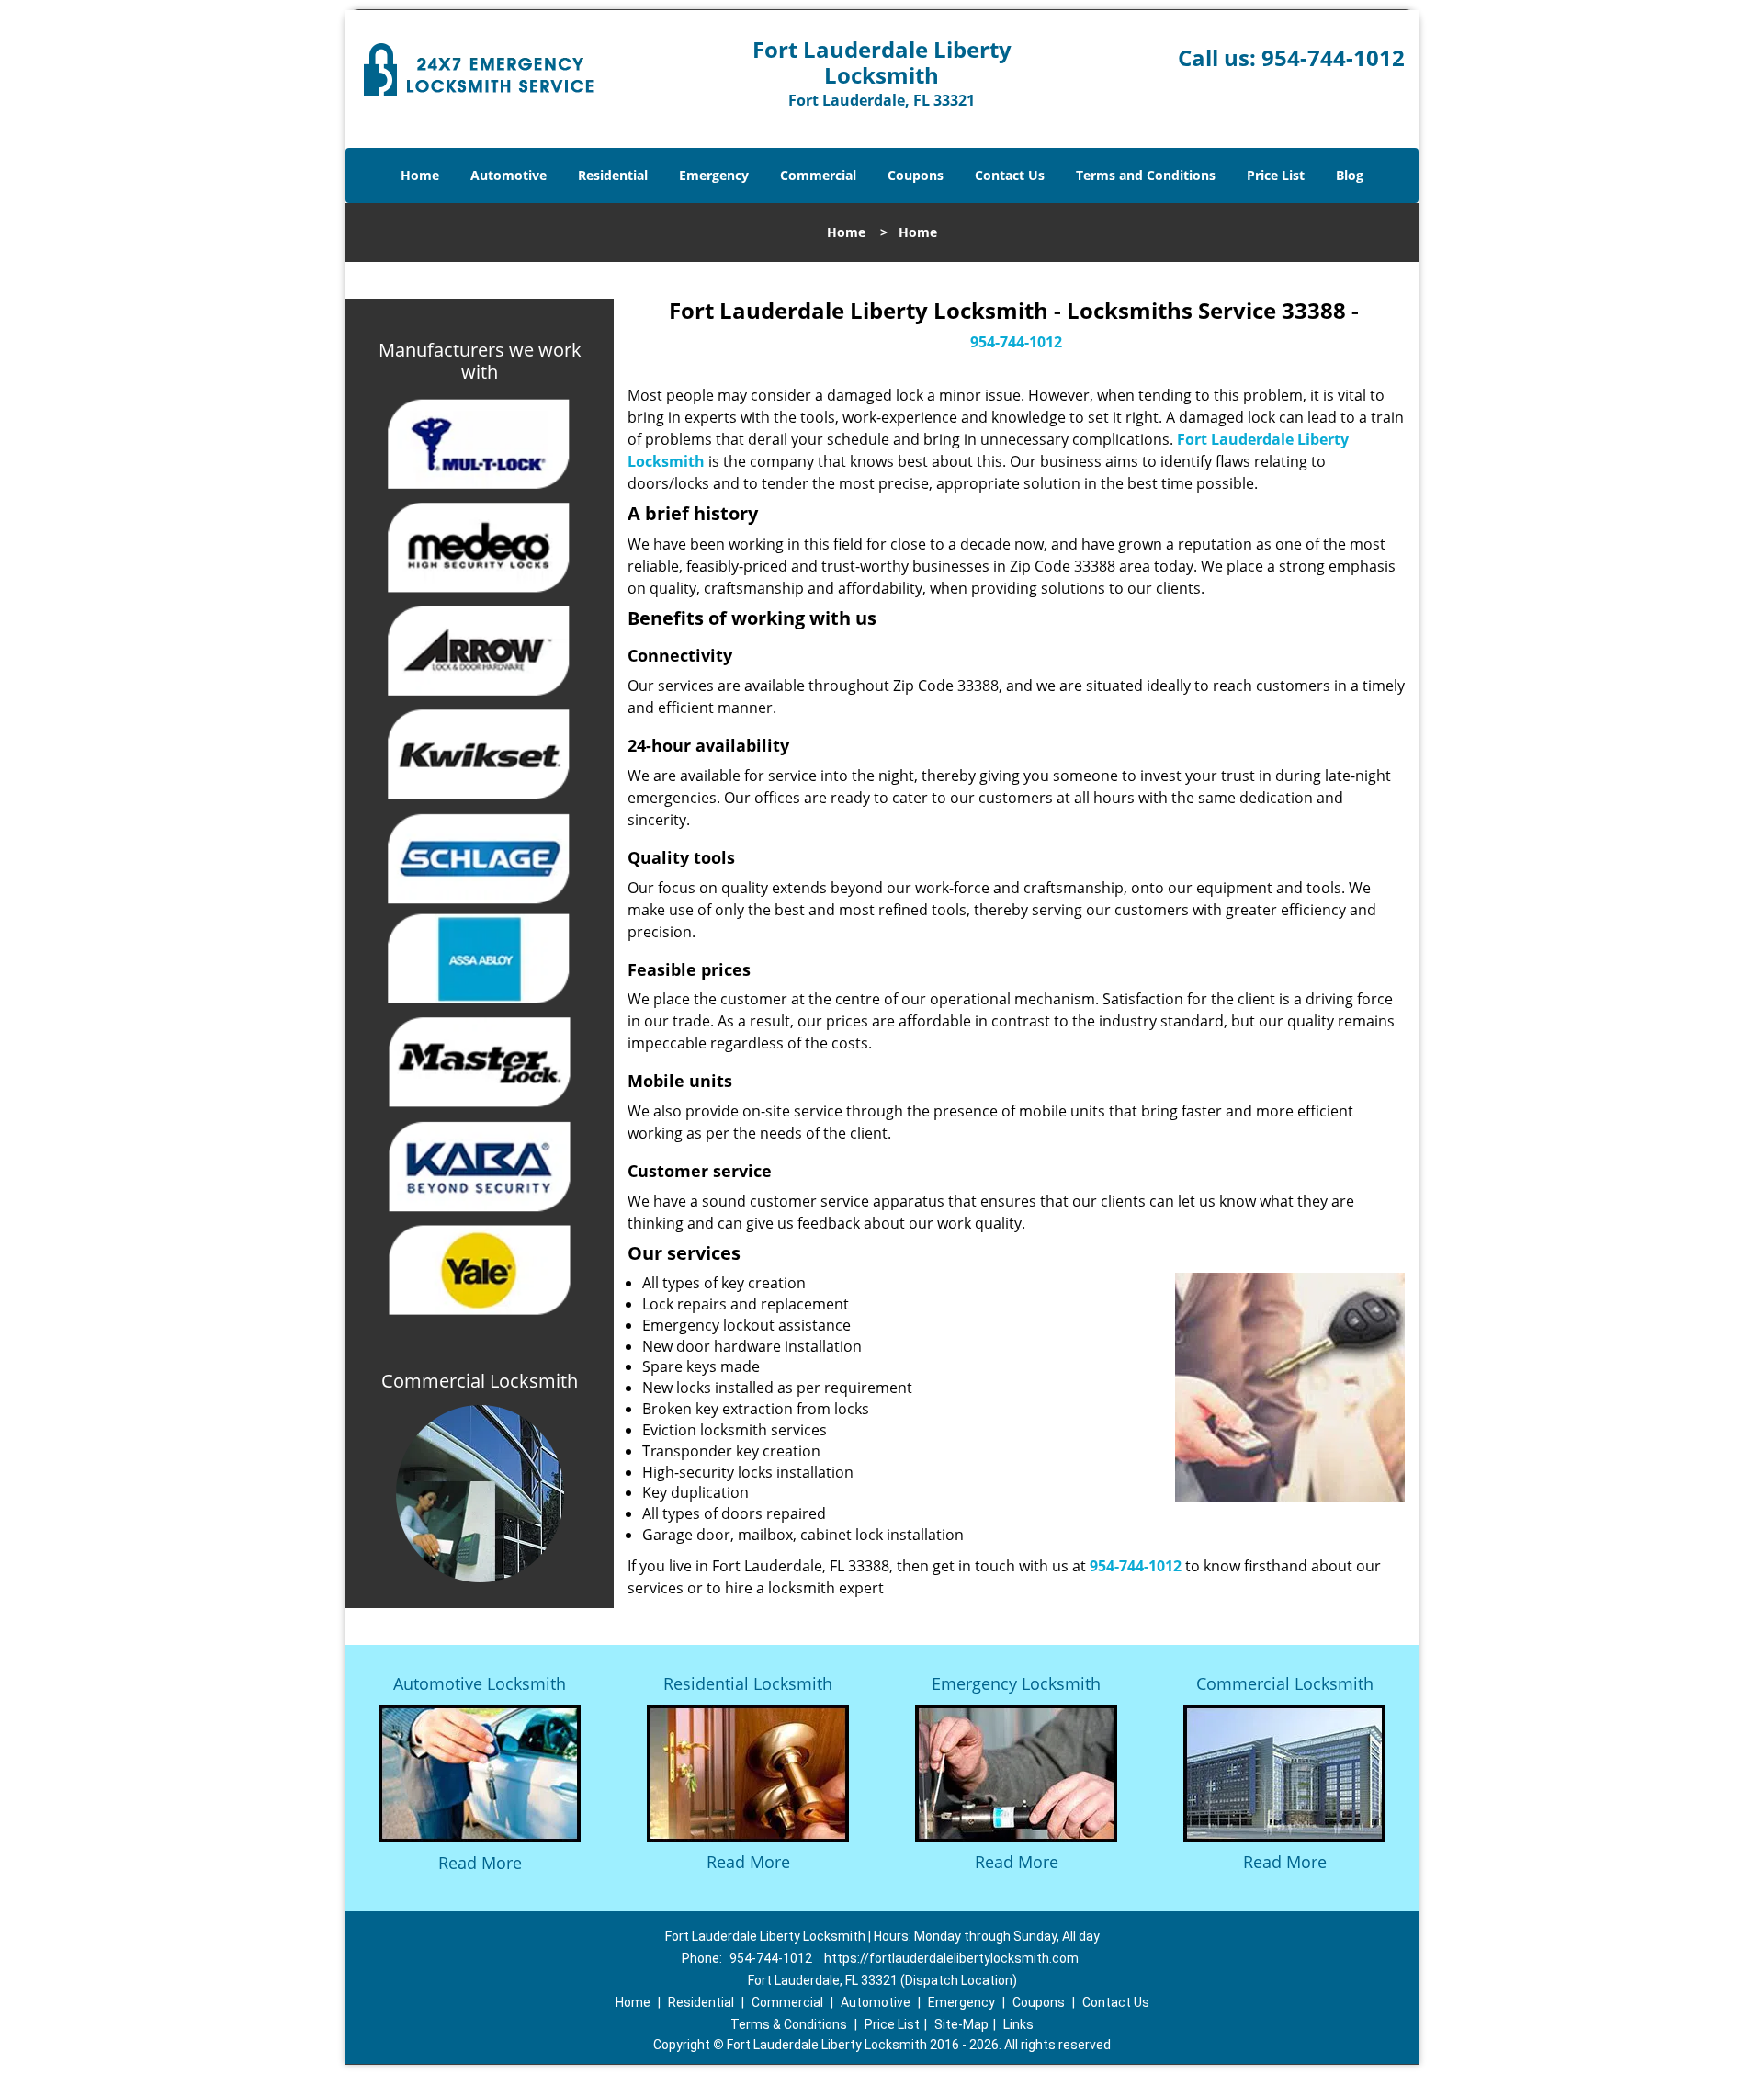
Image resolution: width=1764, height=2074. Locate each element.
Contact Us (1010, 175)
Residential (613, 175)
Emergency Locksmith (1016, 1683)
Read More (480, 1863)
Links (1018, 2024)
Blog (1350, 175)
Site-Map (961, 2024)
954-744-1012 (1333, 57)
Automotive (509, 175)
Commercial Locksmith (1285, 1683)
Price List (1276, 175)
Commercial (818, 175)
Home (420, 175)
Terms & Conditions (789, 2024)
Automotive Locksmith (480, 1683)
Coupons (916, 175)
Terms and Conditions (1146, 175)
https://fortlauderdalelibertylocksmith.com (951, 1958)
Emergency (714, 175)
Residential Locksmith (748, 1683)
